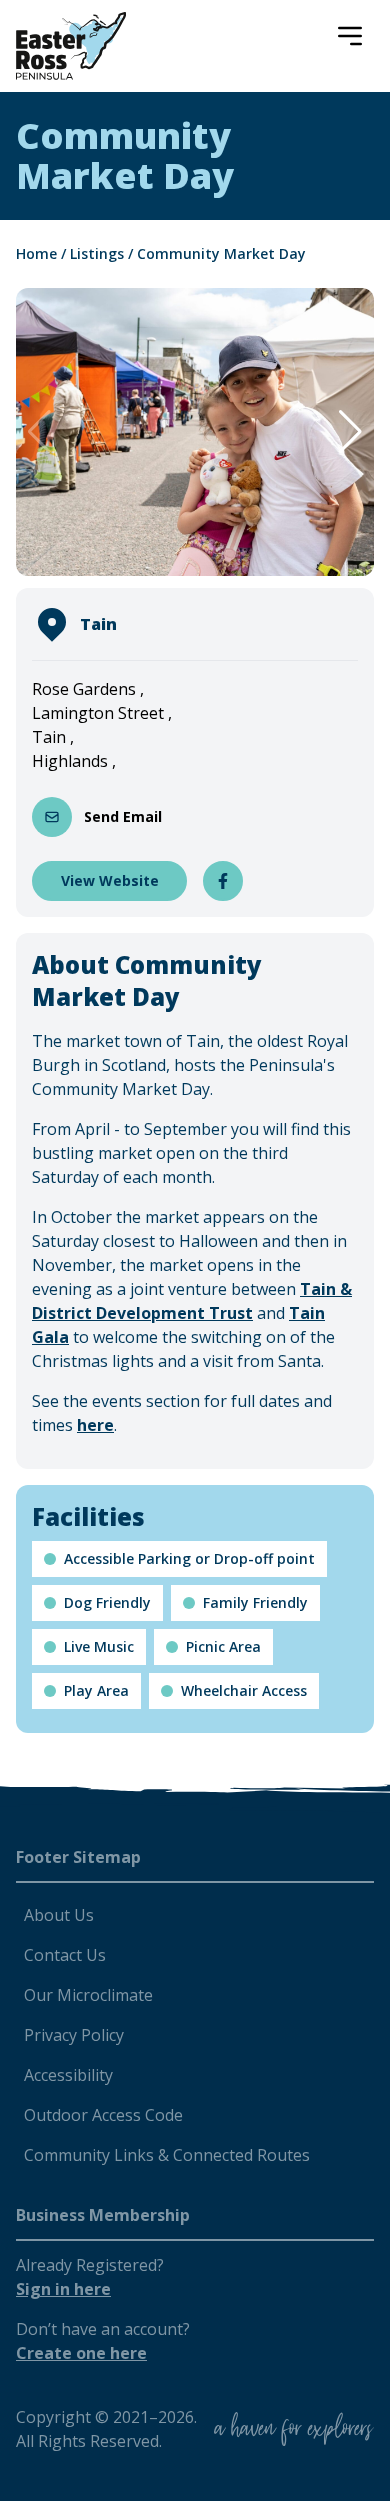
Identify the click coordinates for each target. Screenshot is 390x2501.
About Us (59, 1915)
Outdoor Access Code (103, 2115)
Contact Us (65, 1955)
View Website (110, 880)
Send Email (123, 816)
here (95, 1425)
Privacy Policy (74, 2035)
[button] (350, 432)
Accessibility (68, 2075)
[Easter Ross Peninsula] (71, 46)
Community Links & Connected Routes (167, 2155)
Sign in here (63, 2289)
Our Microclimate (88, 1995)
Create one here (81, 2353)
